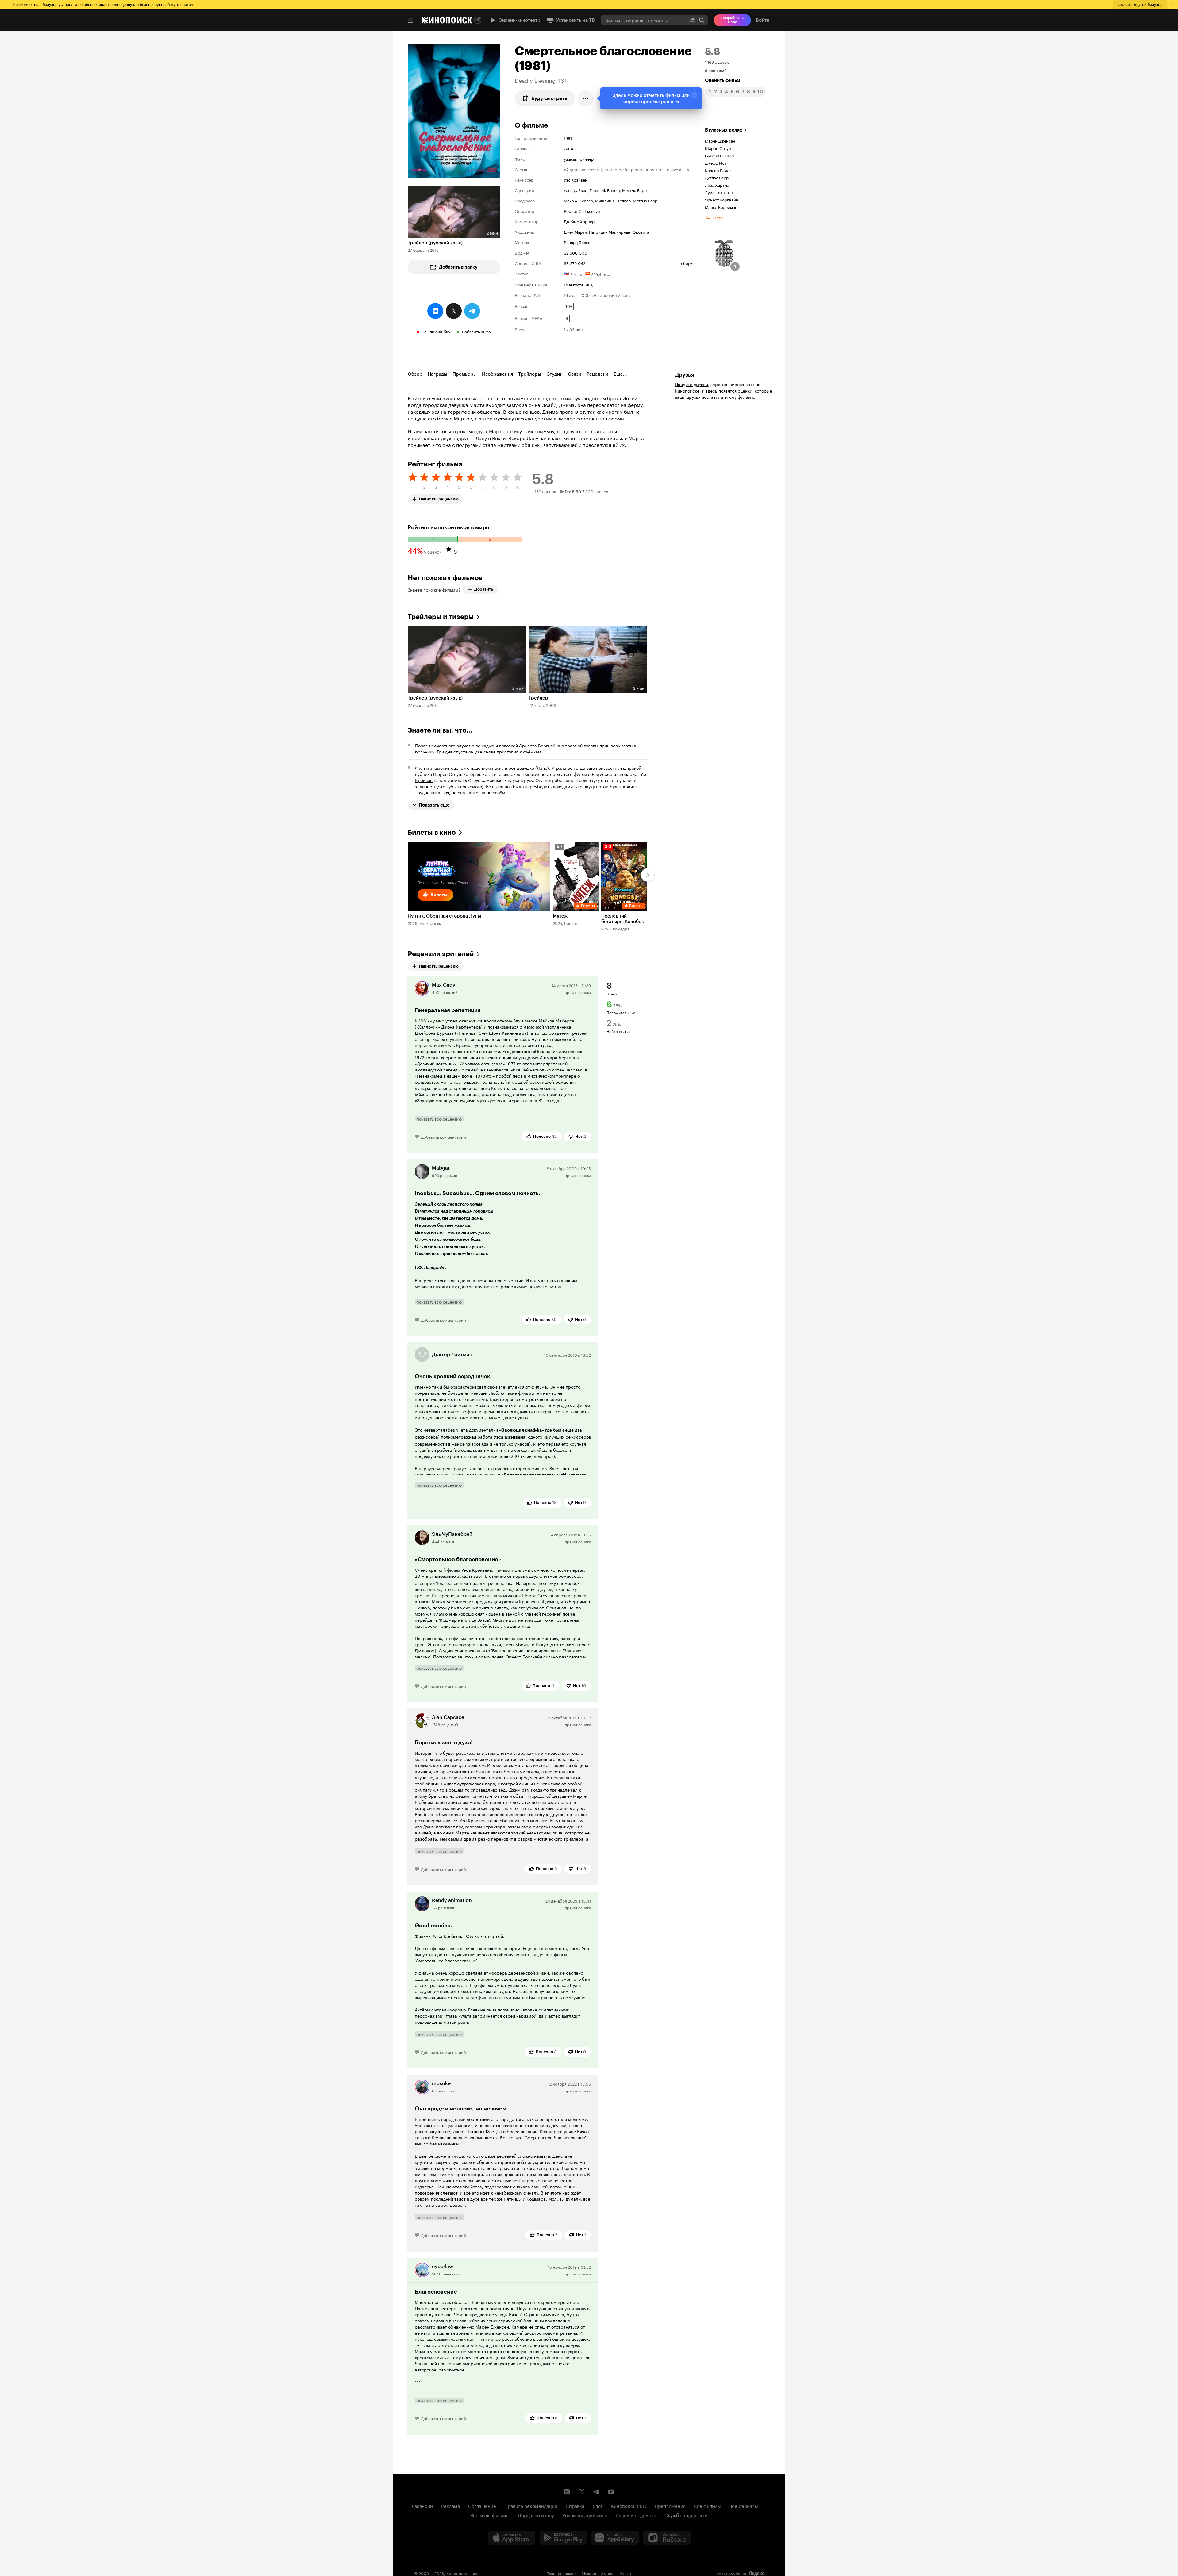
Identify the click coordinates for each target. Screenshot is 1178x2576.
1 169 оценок (717, 62)
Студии (554, 374)
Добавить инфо (476, 331)
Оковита (641, 232)
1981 (568, 138)
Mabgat (441, 1168)
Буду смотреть (549, 98)
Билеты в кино (432, 832)
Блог (598, 2505)
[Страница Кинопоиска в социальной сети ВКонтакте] (567, 2492)
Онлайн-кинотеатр (520, 20)
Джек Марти (575, 232)
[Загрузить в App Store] (511, 2538)
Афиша (608, 2573)
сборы (687, 263)
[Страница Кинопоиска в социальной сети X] (582, 2492)
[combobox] (644, 20)
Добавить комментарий (443, 1137)
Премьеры (465, 374)
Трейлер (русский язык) (435, 243)
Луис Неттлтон (719, 192)
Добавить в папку (458, 267)
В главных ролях (724, 130)
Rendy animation (452, 1900)
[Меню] (410, 21)
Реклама (450, 2505)
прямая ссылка (578, 992)
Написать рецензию (439, 498)
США (569, 148)
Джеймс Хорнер (579, 221)
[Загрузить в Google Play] (563, 2538)
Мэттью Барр (634, 190)
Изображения (497, 374)
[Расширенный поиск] (692, 20)
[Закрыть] (695, 95)
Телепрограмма (562, 2573)
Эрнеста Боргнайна (540, 745)
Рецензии (597, 374)
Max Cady (444, 985)
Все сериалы (744, 2505)
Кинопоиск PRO (629, 2505)
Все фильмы (707, 2505)
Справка (575, 2505)
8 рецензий (716, 70)
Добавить (484, 589)
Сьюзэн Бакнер (719, 155)
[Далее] (648, 875)
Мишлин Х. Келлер (613, 200)
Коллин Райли (718, 170)
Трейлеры (530, 374)
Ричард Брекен (578, 242)
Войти (763, 20)
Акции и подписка (636, 2515)
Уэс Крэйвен (576, 179)
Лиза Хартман (718, 185)
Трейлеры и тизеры (441, 617)
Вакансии (422, 2505)
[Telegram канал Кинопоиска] (596, 2492)
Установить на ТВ (576, 20)
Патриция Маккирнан (610, 232)
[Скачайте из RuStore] (667, 2538)
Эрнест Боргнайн (722, 199)
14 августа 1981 (578, 284)
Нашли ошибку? (437, 331)
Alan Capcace (448, 1717)
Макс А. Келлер (578, 200)
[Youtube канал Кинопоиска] (611, 2492)
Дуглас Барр (717, 177)
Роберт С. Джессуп (582, 211)
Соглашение (482, 2505)
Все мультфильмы (490, 2515)
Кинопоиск (457, 2573)
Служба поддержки (686, 2515)
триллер (586, 159)
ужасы (570, 159)
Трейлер (538, 698)
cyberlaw (443, 2266)
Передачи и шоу (536, 2515)
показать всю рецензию (439, 1119)
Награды (437, 374)
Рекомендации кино (585, 2515)
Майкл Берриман (721, 207)
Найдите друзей (691, 384)
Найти (702, 20)
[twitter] (454, 311)
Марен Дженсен (720, 140)
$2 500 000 (576, 252)
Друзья (685, 375)
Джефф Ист (716, 163)
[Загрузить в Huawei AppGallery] (615, 2538)
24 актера (714, 217)
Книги (625, 2573)
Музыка (589, 2573)
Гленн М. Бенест (605, 190)
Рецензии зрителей (441, 954)
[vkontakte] (435, 311)
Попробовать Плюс (732, 20)
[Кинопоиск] (447, 20)
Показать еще (434, 805)
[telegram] (472, 311)
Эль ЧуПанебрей (452, 1534)
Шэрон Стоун (718, 148)
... (661, 200)
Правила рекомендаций (531, 2505)
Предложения (670, 2505)
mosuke (441, 2083)
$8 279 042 (575, 263)
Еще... (620, 374)
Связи (575, 374)
